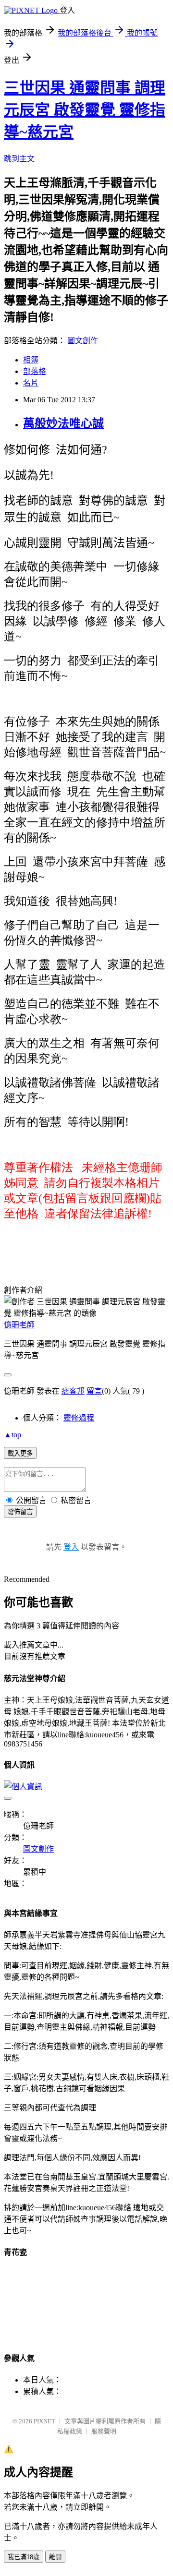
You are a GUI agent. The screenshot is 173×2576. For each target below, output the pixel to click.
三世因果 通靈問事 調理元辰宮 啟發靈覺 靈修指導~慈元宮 (85, 110)
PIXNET (44, 2421)
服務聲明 (104, 2431)
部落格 (35, 371)
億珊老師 (19, 1325)
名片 (31, 383)
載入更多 (20, 1453)
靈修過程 (79, 1418)
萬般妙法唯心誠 (63, 423)
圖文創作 (83, 341)
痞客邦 (73, 1391)
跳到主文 (19, 159)
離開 (55, 2557)
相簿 (31, 360)
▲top (12, 1435)
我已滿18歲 (24, 2557)
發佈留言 (20, 1512)
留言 (94, 1391)
